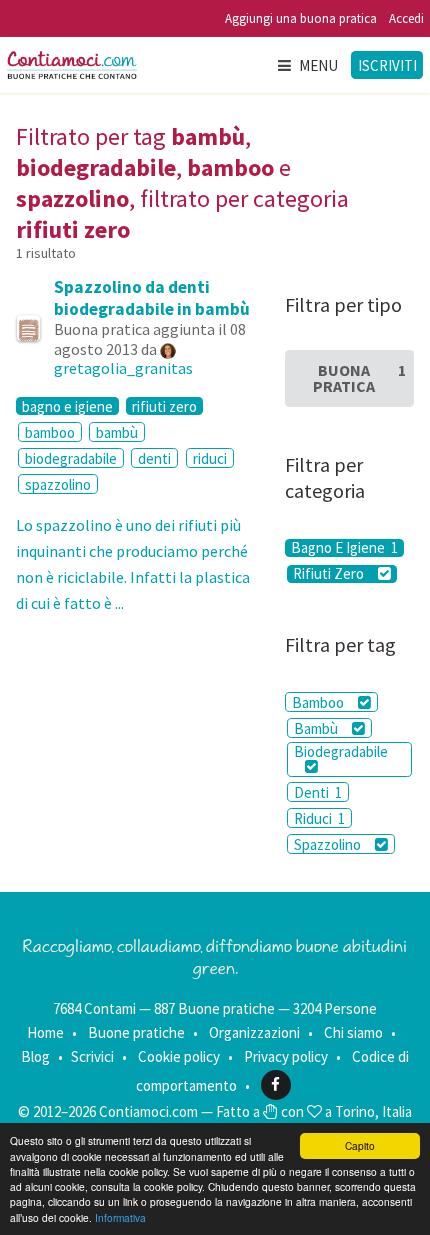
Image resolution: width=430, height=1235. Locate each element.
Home (45, 1032)
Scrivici (92, 1056)
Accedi (406, 18)
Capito (360, 1145)
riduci (210, 458)
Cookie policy (179, 1056)
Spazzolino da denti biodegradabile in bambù (152, 298)
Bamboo (319, 702)
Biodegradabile (341, 751)
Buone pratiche (136, 1032)
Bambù (317, 728)
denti (154, 458)
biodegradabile (71, 458)
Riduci (319, 818)
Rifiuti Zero (330, 574)
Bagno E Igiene (344, 548)
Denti (318, 792)
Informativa (120, 1217)
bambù (117, 432)
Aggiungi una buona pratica (301, 18)
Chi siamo (353, 1032)
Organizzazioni (254, 1032)
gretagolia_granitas (123, 368)
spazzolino (58, 484)
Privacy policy (286, 1056)
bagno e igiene (67, 406)
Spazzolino (329, 844)
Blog (35, 1056)
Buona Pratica (359, 378)
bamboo (50, 432)
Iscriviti (387, 65)
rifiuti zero (164, 406)
